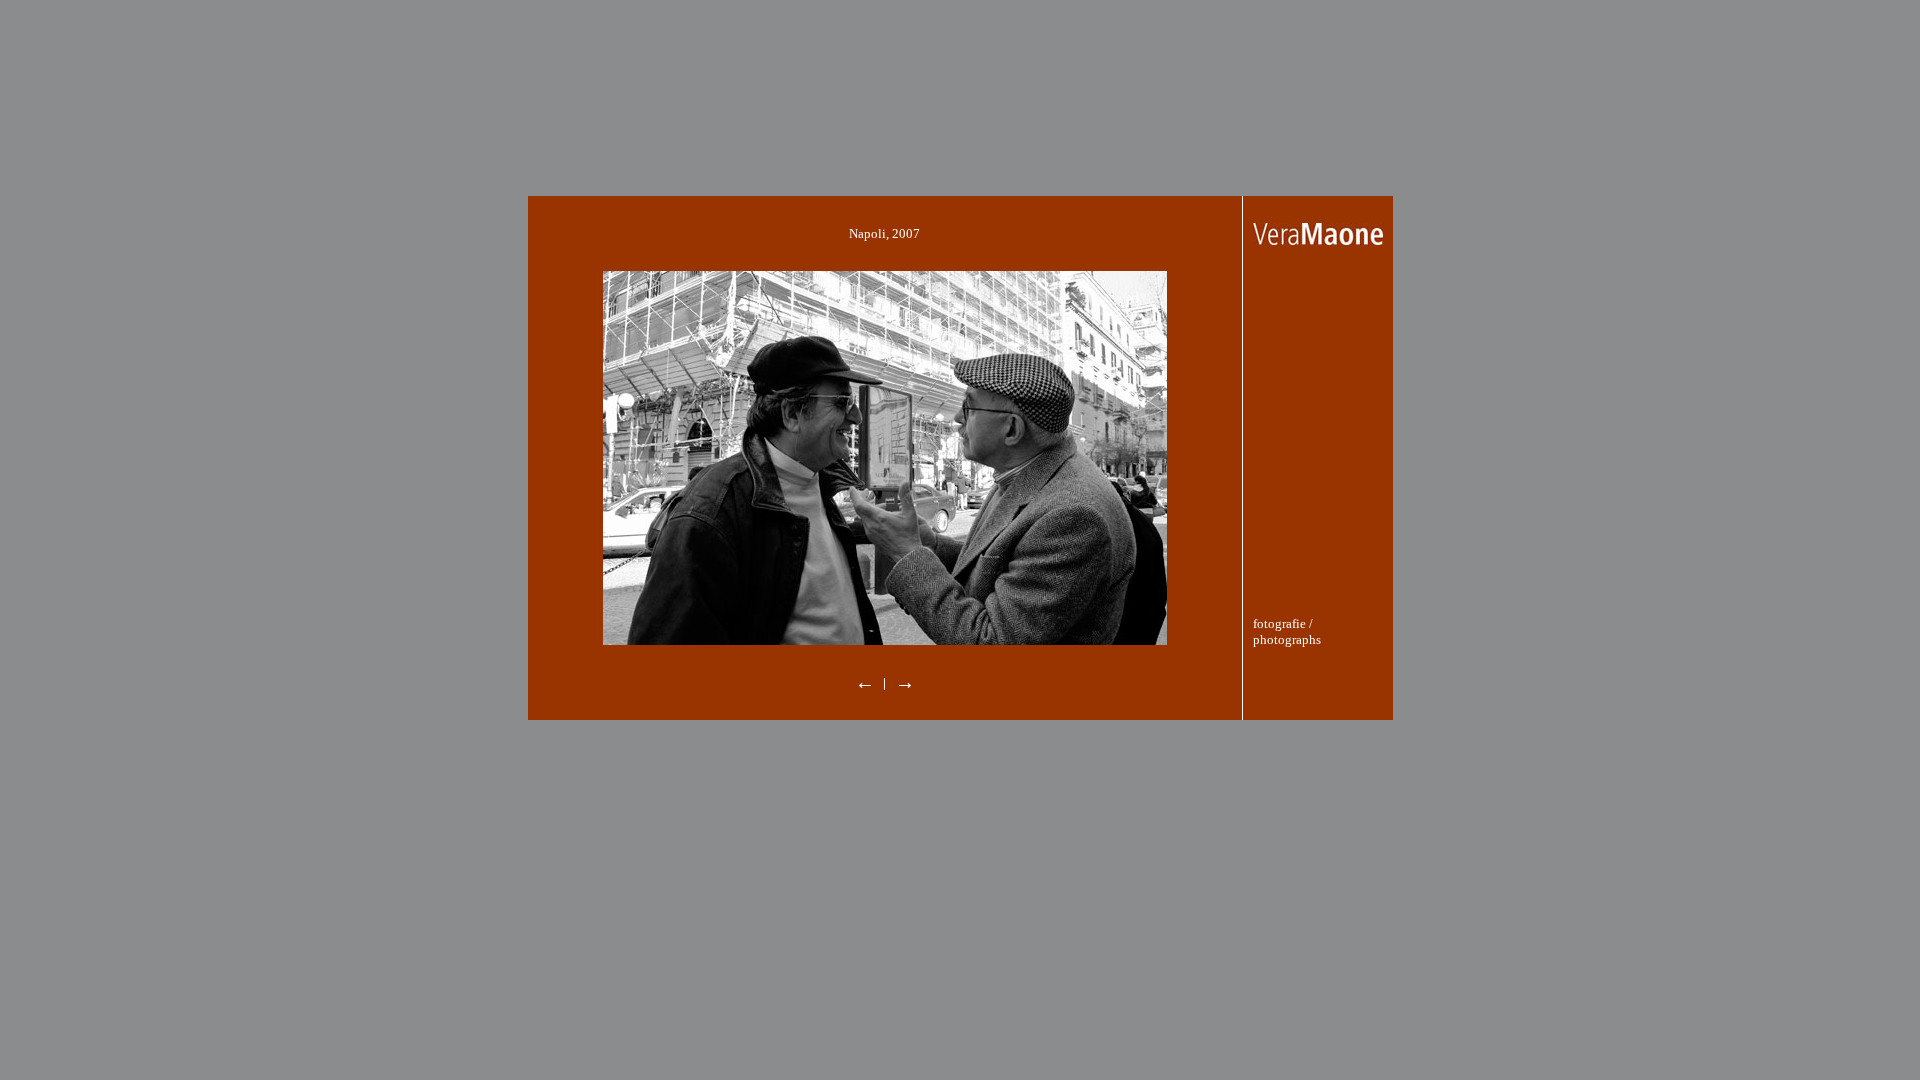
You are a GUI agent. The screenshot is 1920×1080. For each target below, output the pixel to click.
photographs (1287, 639)
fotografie (1279, 623)
